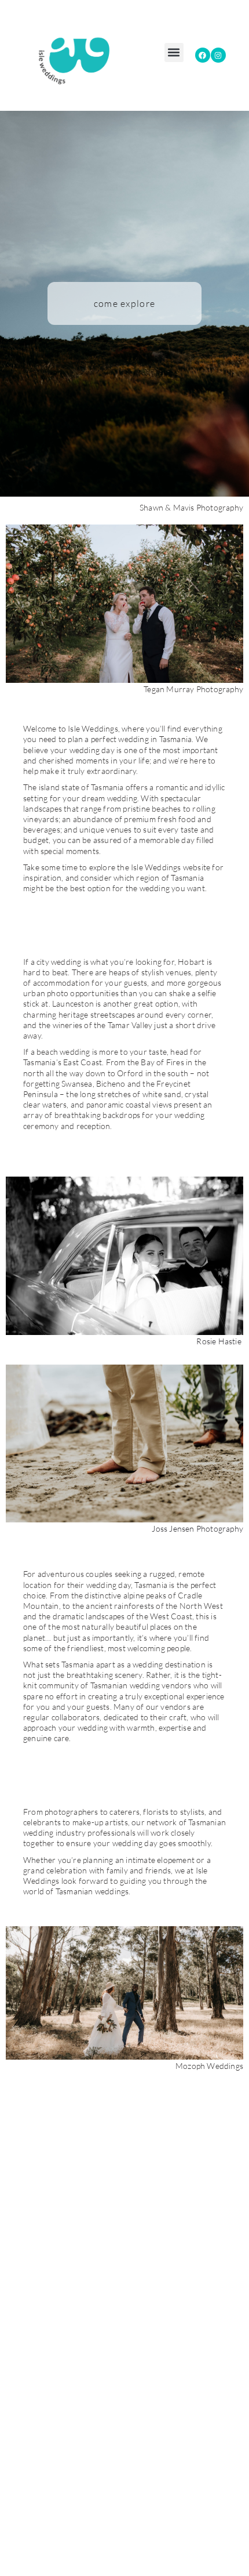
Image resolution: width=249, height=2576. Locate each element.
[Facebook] (203, 55)
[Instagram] (218, 55)
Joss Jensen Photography (197, 1528)
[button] (174, 53)
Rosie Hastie (220, 1341)
